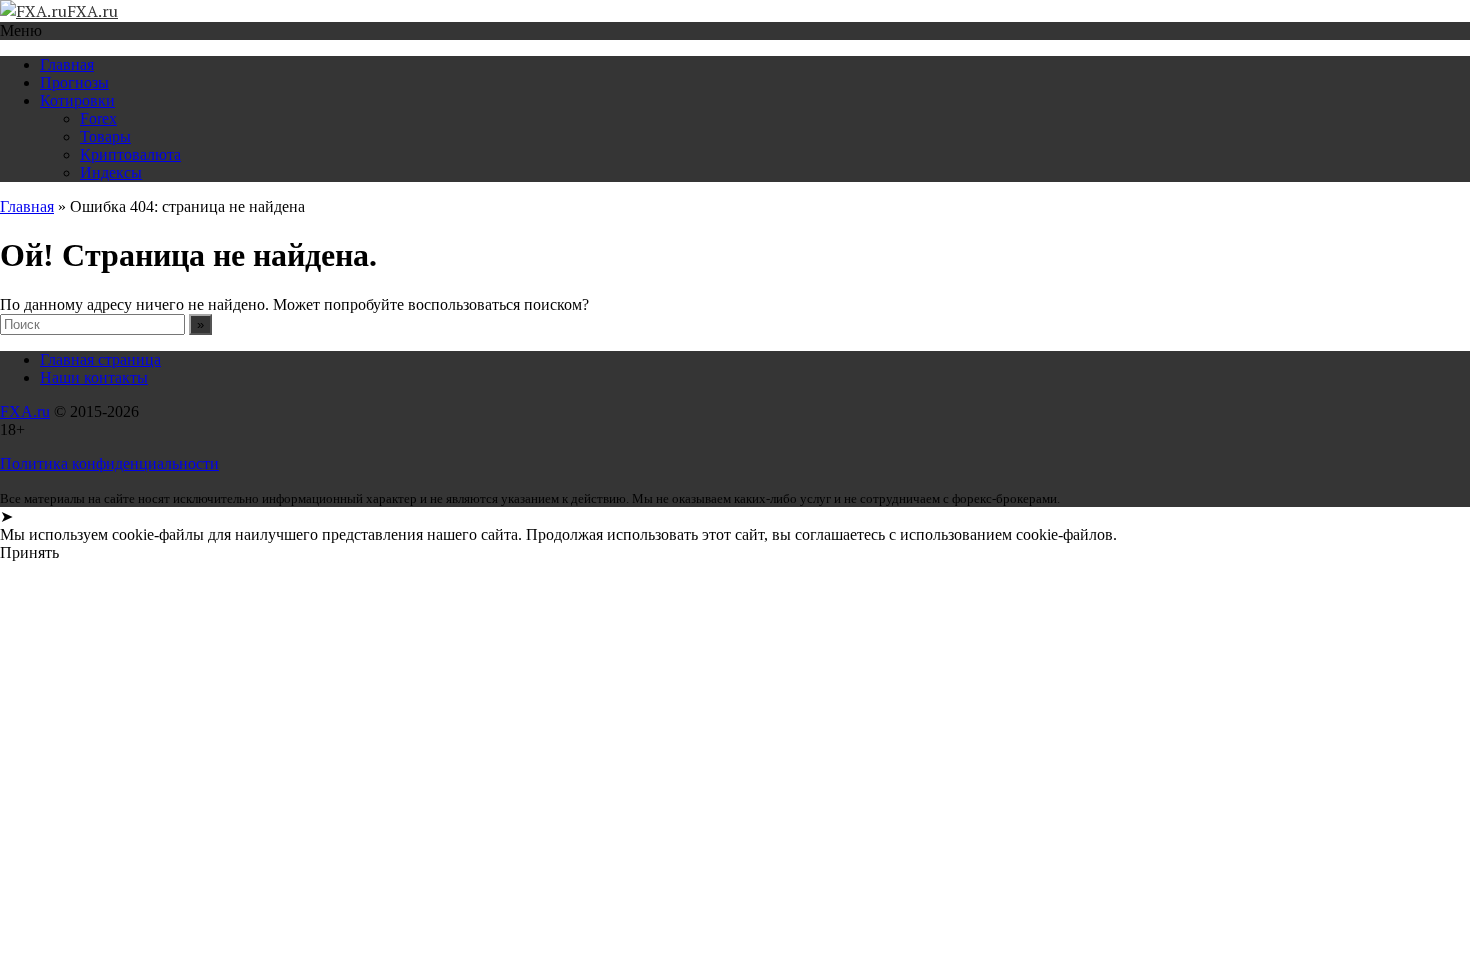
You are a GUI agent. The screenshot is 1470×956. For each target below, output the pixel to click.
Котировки (77, 100)
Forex (98, 118)
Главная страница (100, 359)
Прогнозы (74, 82)
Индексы (111, 172)
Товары (105, 136)
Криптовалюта (130, 154)
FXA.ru (25, 411)
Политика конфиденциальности (109, 463)
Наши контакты (94, 377)
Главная (67, 64)
